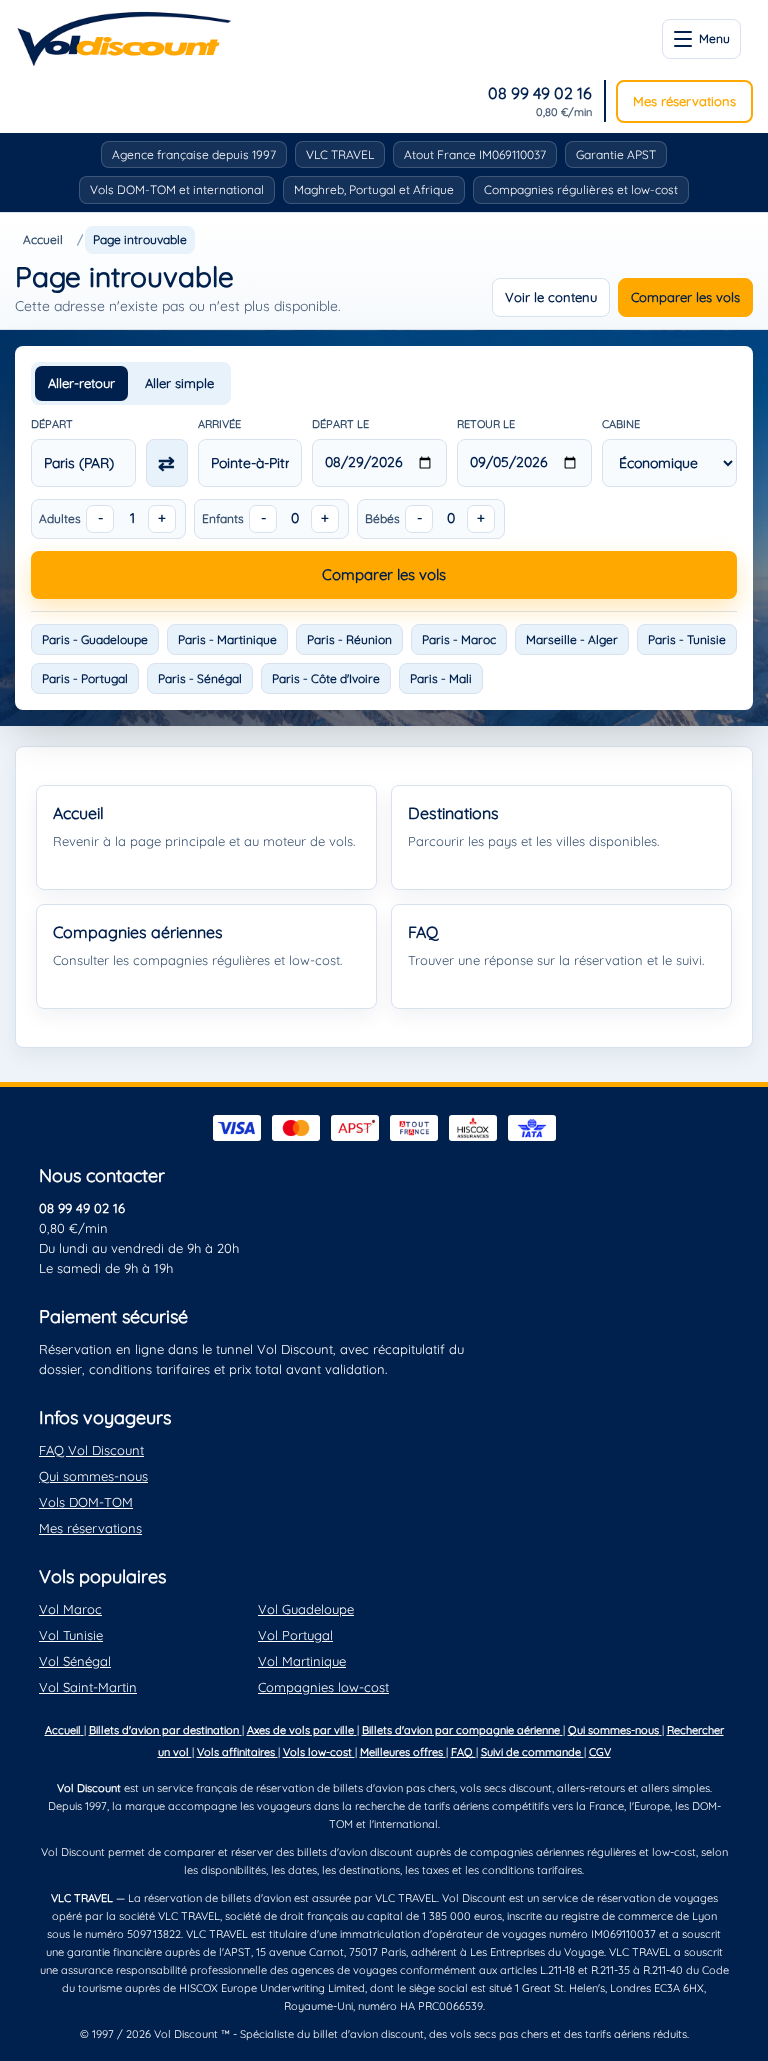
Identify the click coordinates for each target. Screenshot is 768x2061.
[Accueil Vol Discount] (124, 39)
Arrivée (219, 424)
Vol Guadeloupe (306, 1609)
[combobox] (83, 463)
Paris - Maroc (459, 639)
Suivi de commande (532, 1752)
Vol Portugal (295, 1635)
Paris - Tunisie (687, 639)
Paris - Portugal (85, 678)
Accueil (43, 239)
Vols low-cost (319, 1752)
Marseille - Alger (572, 639)
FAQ (463, 1752)
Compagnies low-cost (323, 1687)
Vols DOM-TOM (86, 1502)
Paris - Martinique (227, 639)
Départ (52, 424)
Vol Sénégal (75, 1661)
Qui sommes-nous (93, 1476)
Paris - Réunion (349, 639)
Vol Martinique (302, 1661)
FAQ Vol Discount (91, 1450)
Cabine (621, 424)
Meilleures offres (403, 1752)
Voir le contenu (551, 297)
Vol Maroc (70, 1609)
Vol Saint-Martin (88, 1687)
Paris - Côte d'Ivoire (326, 678)
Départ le (340, 424)
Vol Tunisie (71, 1635)
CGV (600, 1752)
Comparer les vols (685, 297)
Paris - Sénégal (200, 678)
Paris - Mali (441, 678)
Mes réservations (684, 101)
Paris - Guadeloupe (95, 639)
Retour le (486, 424)
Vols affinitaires (237, 1752)
